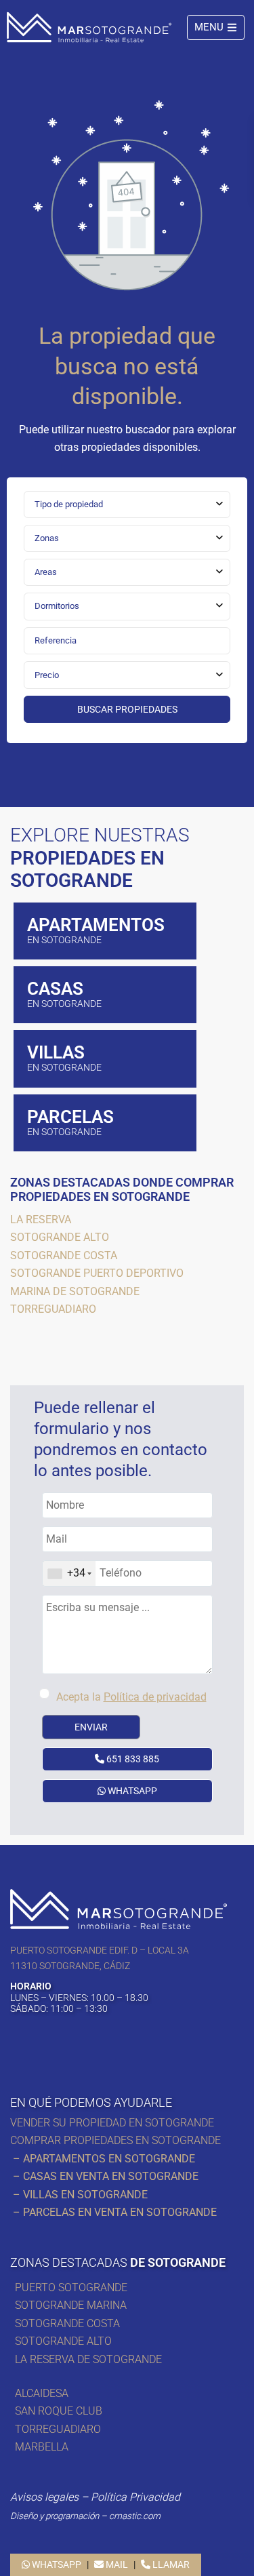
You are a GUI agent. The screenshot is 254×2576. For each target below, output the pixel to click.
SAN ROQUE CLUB (59, 2411)
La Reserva (41, 1220)
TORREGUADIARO (58, 2429)
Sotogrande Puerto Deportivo (97, 1273)
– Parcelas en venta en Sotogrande (113, 2212)
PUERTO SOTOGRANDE (71, 2287)
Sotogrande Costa (64, 1255)
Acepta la (131, 1697)
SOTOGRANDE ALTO (63, 2341)
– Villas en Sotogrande (79, 2195)
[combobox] (127, 504)
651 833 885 (132, 1759)
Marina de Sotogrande (75, 1291)
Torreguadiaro (53, 1309)
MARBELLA (42, 2447)
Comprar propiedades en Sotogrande (115, 2140)
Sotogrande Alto (60, 1237)
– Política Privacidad (95, 2497)
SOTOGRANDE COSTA (67, 2323)
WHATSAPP (131, 1791)
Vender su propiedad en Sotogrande (113, 2123)
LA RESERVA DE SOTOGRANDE (88, 2359)
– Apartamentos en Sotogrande (103, 2159)
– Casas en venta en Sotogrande (104, 2176)
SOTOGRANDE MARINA (71, 2305)
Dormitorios (57, 606)
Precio (47, 675)
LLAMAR (170, 2564)
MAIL (116, 2564)
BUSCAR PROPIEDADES (127, 709)
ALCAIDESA (42, 2393)
